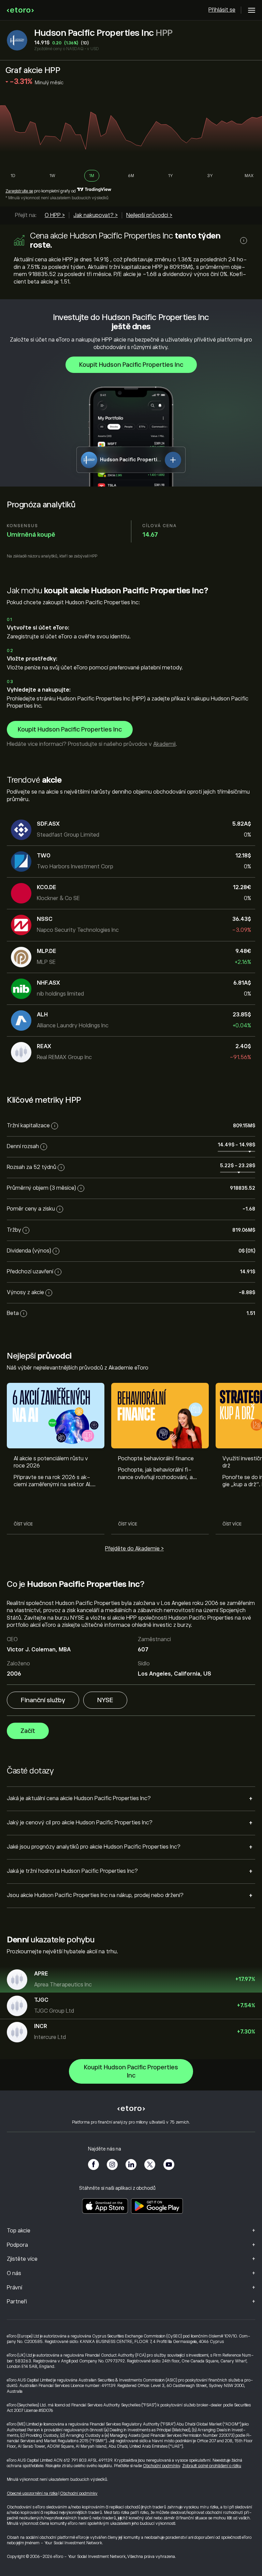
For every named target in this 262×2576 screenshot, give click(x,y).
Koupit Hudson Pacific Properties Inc (131, 365)
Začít (28, 1731)
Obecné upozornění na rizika (32, 2493)
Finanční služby (43, 1700)
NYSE (105, 1700)
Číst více (23, 1524)
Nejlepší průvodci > (149, 215)
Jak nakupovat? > (96, 215)
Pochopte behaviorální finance (156, 1459)
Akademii (164, 744)
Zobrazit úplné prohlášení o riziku (212, 2466)
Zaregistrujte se (19, 191)
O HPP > (55, 215)
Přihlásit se (222, 10)
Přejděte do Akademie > (134, 1549)
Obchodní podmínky (162, 2466)
